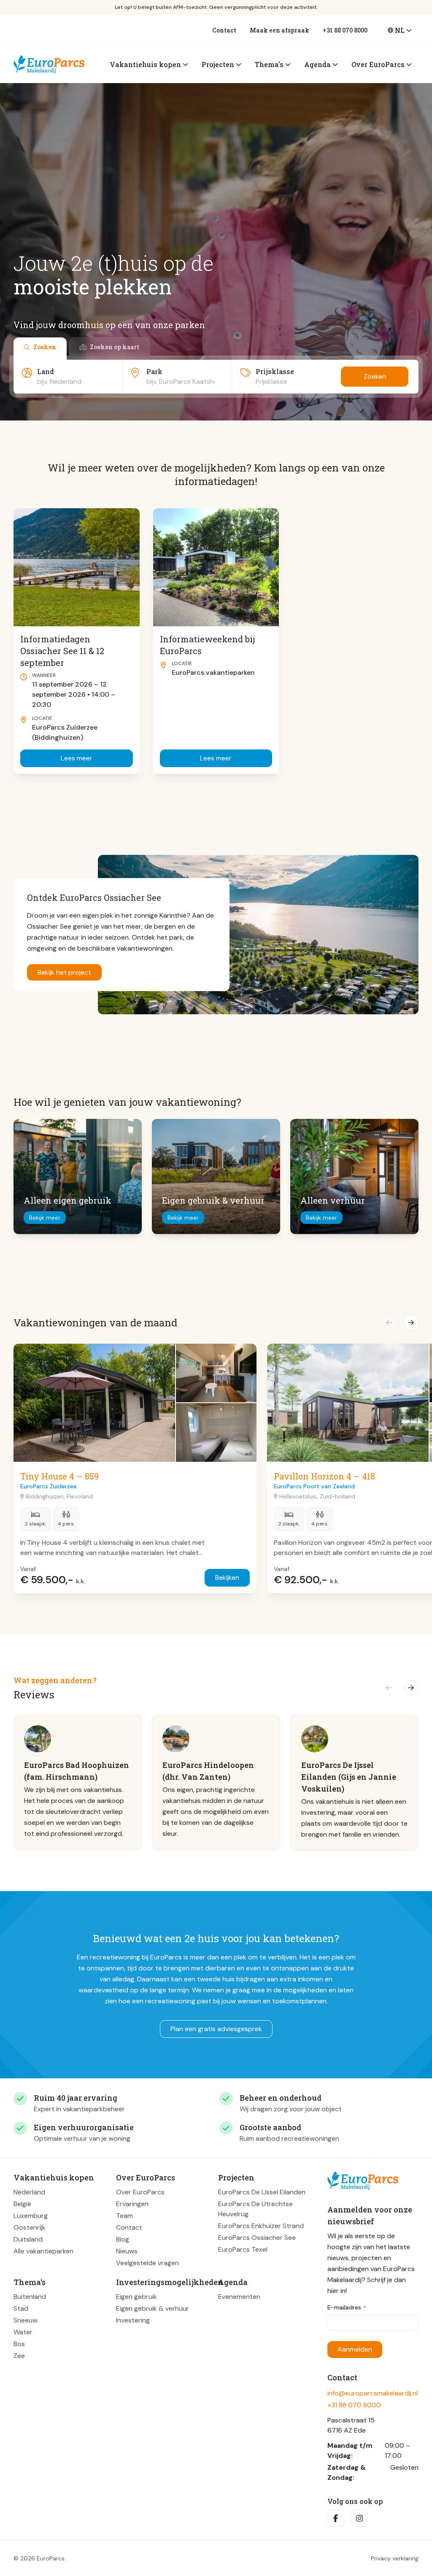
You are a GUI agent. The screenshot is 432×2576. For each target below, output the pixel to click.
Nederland (29, 2192)
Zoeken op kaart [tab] (115, 347)
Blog (123, 2239)
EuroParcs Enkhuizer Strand (261, 2225)
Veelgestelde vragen (147, 2262)
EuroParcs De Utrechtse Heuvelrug (255, 2208)
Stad (21, 2308)
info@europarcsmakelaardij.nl (373, 2393)
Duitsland (28, 2239)
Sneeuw (26, 2320)
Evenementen (239, 2296)
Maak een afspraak (279, 30)
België (22, 2203)
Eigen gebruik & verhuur (153, 2308)
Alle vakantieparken (43, 2251)
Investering (133, 2320)
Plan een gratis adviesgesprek (216, 2029)
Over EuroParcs (140, 2192)
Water (23, 2332)
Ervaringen (132, 2203)
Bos (19, 2343)
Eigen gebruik (136, 2296)
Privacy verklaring (395, 2558)
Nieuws (127, 2251)
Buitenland (30, 2296)
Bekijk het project (64, 972)
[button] (389, 1323)
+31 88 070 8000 (345, 30)
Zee (19, 2355)
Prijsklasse (275, 371)
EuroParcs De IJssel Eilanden (262, 2192)
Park (154, 371)
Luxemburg (31, 2215)
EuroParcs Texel (243, 2249)
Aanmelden (355, 2349)
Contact (224, 30)
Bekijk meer (45, 1218)
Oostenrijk (30, 2227)
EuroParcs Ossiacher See (257, 2237)
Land (46, 371)
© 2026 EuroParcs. (40, 2558)
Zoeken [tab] (45, 347)
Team (124, 2215)
